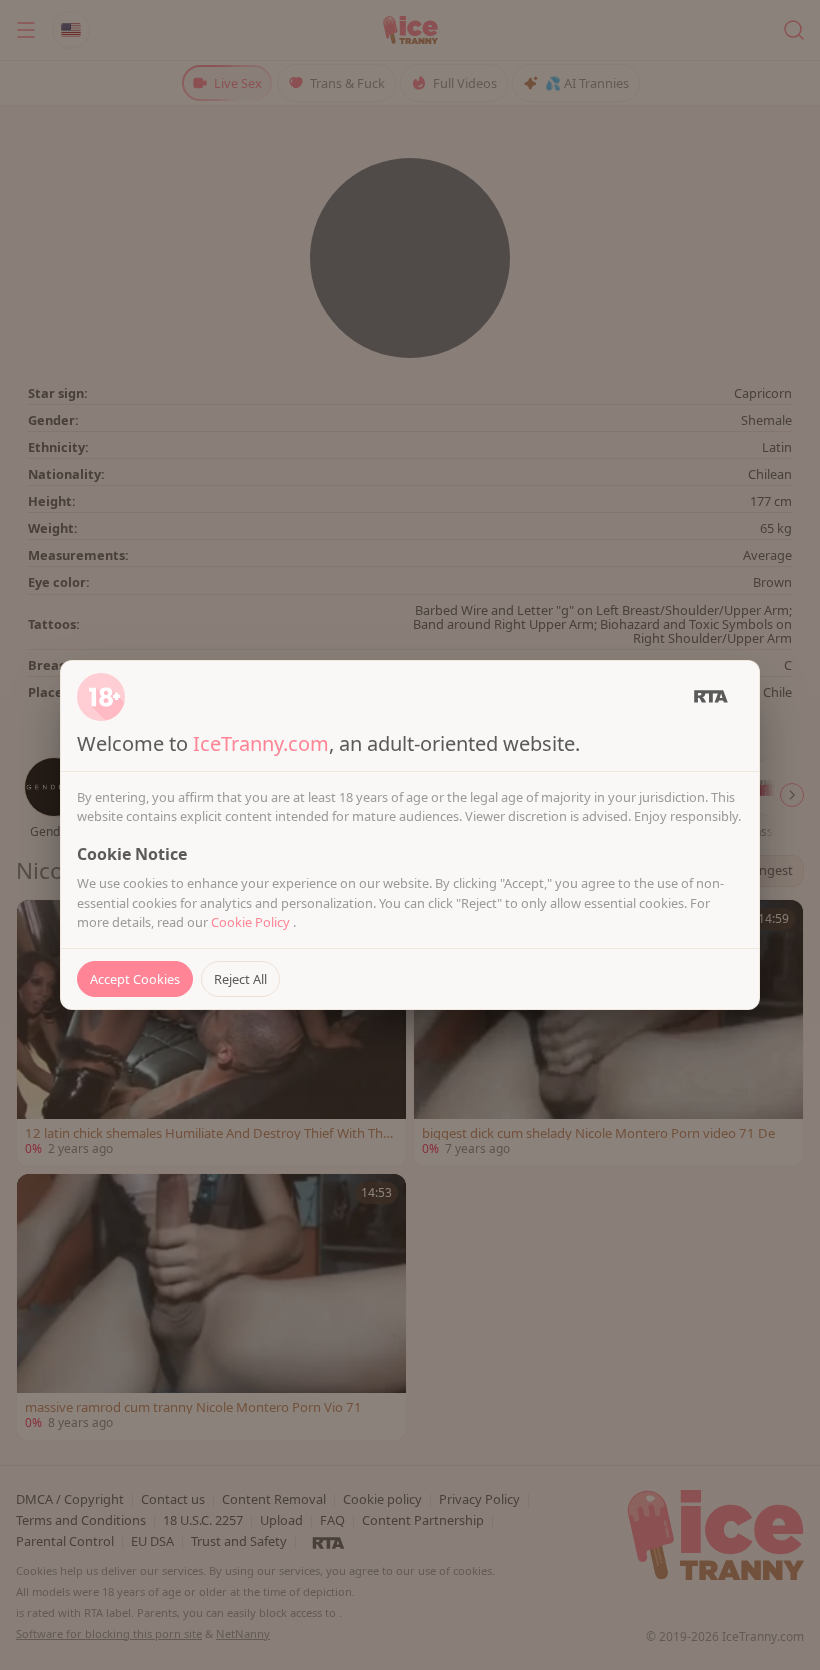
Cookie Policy (252, 922)
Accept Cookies (135, 979)
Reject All (240, 979)
